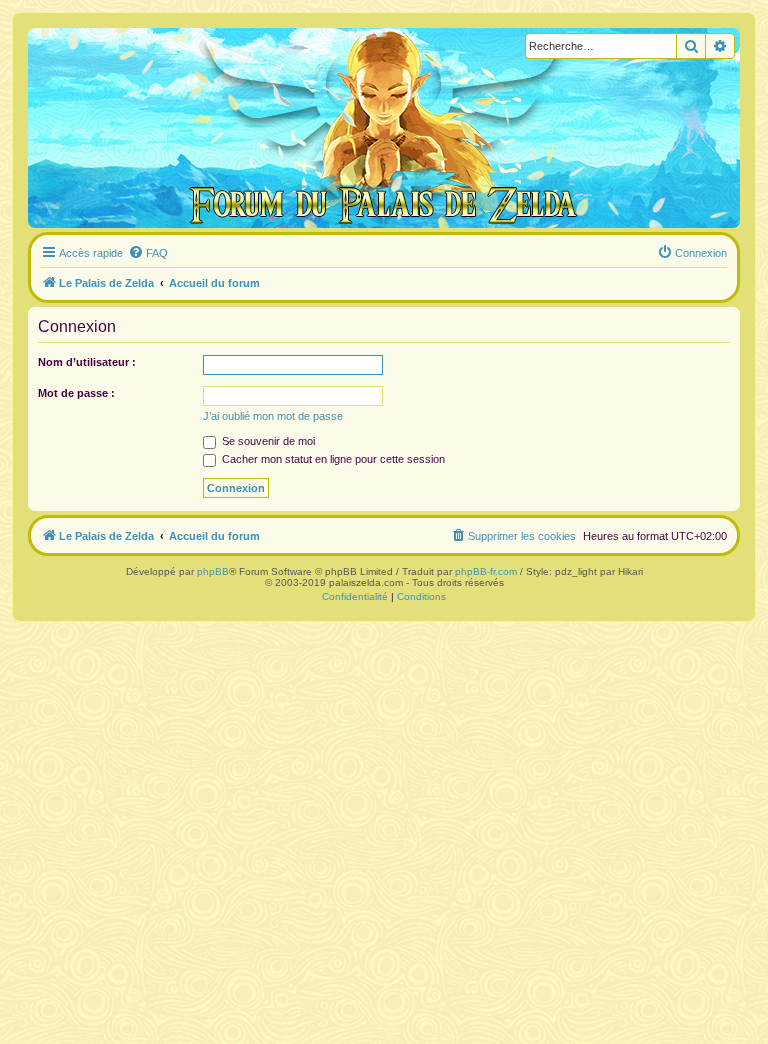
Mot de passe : (76, 393)
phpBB (213, 571)
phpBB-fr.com (486, 571)
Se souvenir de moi (267, 441)
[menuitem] (148, 253)
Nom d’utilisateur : (87, 362)
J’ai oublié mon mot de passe (273, 416)
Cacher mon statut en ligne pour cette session (332, 459)
